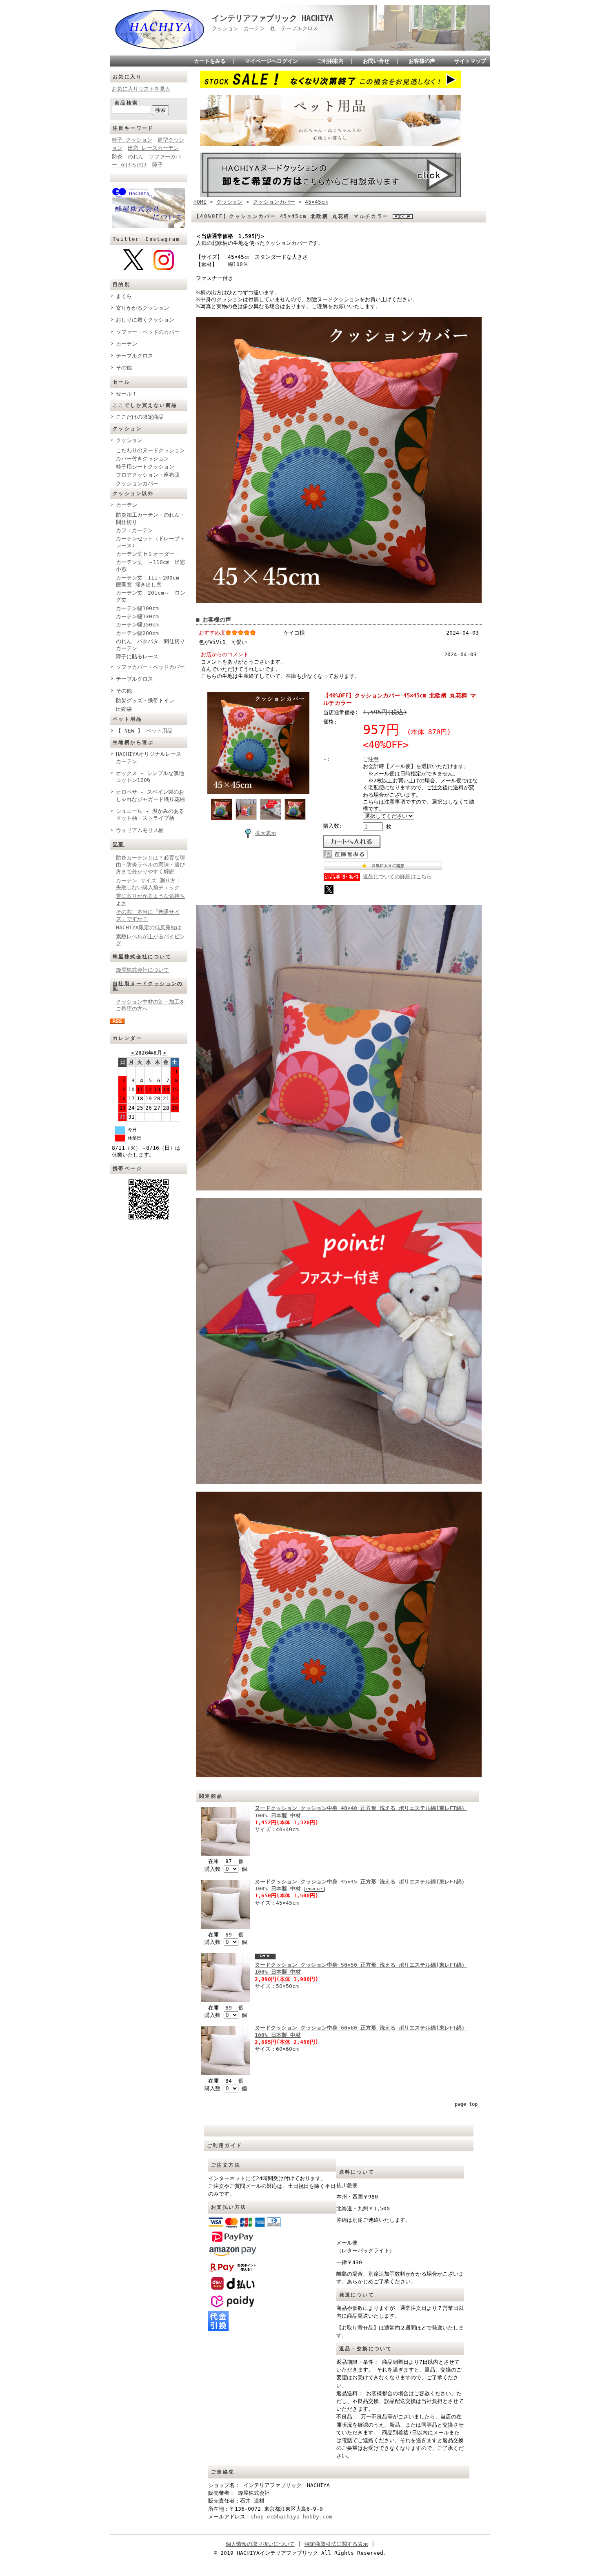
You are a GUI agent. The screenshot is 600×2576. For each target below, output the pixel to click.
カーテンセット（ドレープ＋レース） (150, 542)
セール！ (127, 394)
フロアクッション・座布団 (148, 475)
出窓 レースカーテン (153, 148)
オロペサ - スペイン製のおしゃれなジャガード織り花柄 (150, 795)
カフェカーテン (134, 530)
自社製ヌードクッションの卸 (148, 986)
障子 (158, 165)
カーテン (127, 344)
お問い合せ (376, 61)
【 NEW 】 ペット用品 (144, 731)
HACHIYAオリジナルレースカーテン (149, 757)
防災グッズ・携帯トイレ (145, 701)
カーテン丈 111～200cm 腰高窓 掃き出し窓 (150, 581)
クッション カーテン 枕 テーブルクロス (268, 28)
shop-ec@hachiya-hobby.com (291, 2517)
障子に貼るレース (137, 656)
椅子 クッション (132, 140)
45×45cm (316, 202)
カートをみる (210, 61)
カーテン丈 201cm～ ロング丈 (151, 596)
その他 (124, 368)
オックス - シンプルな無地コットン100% (150, 777)
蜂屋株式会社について (142, 957)
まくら (124, 296)
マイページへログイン (271, 61)
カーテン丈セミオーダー (145, 554)
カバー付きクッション (142, 459)
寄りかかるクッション (142, 308)
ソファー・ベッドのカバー (148, 332)
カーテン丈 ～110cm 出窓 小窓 (151, 566)
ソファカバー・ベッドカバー (150, 667)
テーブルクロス (134, 356)
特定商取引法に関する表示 (336, 2544)
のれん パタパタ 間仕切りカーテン (150, 645)
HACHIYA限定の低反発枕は (149, 927)
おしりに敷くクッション (145, 320)
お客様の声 (422, 61)
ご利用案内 (330, 61)
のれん (136, 157)
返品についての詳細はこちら (397, 876)
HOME (200, 202)
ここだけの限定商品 (140, 417)
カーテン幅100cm (137, 608)
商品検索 (127, 103)
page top (466, 2104)
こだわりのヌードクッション (150, 450)
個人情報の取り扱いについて (260, 2544)
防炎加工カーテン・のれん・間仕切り (150, 518)
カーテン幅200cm (137, 633)
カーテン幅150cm (137, 625)
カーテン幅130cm (137, 616)
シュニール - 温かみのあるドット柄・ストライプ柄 (150, 815)
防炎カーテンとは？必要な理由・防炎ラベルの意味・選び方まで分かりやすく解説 (150, 865)
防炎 (117, 157)
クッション (129, 440)
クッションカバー (137, 483)
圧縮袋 (124, 709)
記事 (119, 844)
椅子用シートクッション (145, 467)
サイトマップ (470, 61)
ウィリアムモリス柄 (140, 830)
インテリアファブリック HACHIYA (272, 18)
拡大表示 (266, 833)
